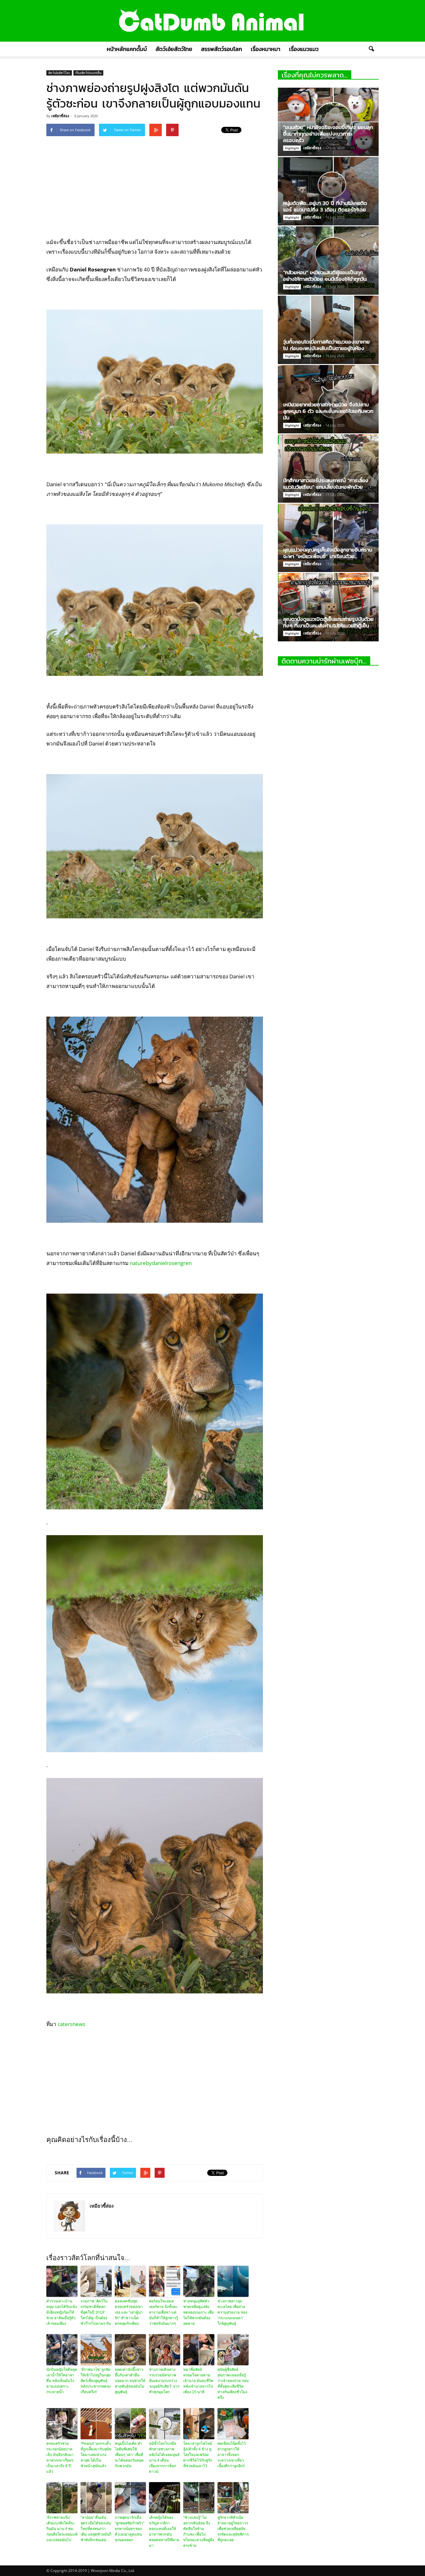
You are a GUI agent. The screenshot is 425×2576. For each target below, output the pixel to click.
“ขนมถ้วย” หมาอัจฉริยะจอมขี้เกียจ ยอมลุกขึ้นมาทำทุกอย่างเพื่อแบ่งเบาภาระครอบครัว (328, 134)
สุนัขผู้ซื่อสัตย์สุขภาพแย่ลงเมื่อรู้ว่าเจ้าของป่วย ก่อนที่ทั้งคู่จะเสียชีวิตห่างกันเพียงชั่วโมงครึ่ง (233, 2384)
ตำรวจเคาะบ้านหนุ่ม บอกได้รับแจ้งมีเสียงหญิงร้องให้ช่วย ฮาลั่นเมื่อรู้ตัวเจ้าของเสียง (62, 2312)
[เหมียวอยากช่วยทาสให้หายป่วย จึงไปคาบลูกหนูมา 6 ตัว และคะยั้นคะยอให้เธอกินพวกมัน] (328, 399)
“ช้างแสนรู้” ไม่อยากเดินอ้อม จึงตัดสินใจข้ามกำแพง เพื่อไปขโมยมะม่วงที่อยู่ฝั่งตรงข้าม (199, 2532)
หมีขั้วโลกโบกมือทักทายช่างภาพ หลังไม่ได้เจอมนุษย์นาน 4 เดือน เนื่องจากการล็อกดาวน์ (164, 2458)
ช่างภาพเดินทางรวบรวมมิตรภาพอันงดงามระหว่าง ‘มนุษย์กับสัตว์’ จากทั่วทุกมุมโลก (164, 2381)
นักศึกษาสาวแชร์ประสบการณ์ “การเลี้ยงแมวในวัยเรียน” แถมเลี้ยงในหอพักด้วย (326, 484)
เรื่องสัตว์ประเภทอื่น (88, 73)
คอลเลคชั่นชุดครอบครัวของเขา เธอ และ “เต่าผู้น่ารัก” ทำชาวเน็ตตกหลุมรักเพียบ (129, 2312)
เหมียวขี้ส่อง (60, 116)
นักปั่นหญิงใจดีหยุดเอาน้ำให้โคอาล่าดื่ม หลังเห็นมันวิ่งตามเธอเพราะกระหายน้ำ (62, 2381)
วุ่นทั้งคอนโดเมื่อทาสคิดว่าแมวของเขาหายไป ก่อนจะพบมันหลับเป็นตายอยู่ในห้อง (326, 345)
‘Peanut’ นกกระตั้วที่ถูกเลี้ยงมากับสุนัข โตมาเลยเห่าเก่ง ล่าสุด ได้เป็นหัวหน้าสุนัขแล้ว (96, 2455)
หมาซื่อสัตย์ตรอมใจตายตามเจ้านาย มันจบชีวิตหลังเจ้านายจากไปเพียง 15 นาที (198, 2381)
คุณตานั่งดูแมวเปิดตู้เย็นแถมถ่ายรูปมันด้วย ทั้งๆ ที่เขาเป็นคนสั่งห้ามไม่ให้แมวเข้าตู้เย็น (328, 622)
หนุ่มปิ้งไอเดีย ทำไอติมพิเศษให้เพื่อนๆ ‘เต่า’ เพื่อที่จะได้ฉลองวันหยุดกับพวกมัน (129, 2455)
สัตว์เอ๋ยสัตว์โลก (59, 73)
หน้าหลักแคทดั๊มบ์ (127, 49)
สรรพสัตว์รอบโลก (222, 49)
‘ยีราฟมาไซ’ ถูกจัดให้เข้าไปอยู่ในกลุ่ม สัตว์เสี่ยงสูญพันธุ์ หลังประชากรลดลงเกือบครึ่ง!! (96, 2381)
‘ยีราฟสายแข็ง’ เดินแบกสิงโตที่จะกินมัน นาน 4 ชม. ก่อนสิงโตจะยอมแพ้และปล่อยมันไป (62, 2529)
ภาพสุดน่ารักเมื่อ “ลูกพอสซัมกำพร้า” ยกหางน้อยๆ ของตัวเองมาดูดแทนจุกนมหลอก (130, 2529)
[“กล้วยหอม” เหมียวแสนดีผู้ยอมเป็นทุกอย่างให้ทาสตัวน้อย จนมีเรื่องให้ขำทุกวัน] (328, 261)
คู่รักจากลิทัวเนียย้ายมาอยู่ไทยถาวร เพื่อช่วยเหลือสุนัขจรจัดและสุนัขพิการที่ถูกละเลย (233, 2529)
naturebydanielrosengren (161, 1263)
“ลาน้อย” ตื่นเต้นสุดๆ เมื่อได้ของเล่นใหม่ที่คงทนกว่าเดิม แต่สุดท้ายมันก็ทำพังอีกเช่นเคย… (96, 2529)
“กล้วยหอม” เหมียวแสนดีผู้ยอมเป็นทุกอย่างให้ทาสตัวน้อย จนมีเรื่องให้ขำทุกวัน (325, 276)
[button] (371, 49)
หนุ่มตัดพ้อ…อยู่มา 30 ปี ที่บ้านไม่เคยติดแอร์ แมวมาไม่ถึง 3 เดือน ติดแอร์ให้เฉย (325, 206)
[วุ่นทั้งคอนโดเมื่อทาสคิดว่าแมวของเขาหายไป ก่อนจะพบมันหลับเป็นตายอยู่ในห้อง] (328, 330)
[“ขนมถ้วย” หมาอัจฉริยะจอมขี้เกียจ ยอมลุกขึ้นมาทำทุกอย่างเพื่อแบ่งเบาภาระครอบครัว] (328, 122)
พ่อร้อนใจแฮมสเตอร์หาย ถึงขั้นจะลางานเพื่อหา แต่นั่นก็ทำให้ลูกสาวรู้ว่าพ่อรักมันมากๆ (163, 2312)
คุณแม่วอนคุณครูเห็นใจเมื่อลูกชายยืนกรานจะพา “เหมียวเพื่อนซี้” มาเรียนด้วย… (328, 553)
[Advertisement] (155, 186)
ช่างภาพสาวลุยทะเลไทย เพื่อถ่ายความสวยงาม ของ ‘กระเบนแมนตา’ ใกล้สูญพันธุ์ (232, 2312)
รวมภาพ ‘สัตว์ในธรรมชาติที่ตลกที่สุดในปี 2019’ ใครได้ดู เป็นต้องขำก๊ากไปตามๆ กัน (96, 2312)
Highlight (292, 148)
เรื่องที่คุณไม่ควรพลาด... (315, 75)
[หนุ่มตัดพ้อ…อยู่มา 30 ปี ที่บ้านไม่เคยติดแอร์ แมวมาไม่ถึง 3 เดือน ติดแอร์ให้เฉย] (328, 191)
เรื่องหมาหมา (266, 49)
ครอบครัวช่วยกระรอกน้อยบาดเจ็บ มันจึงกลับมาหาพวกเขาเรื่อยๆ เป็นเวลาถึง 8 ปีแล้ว (60, 2458)
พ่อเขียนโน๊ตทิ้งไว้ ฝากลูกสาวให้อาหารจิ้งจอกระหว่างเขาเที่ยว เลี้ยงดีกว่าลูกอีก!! (232, 2455)
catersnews (71, 2024)
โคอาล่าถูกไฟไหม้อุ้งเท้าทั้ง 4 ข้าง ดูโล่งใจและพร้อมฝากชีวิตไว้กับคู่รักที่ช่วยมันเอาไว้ (198, 2455)
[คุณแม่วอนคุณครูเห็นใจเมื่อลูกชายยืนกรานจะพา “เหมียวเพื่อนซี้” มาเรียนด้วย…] (328, 538)
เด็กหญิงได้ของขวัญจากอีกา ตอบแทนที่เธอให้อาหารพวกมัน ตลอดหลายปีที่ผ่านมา (164, 2532)
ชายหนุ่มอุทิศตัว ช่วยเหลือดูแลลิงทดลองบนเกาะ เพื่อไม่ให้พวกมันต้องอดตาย (198, 2312)
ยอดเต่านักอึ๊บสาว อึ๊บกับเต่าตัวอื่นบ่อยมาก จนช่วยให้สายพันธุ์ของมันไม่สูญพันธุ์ (130, 2381)
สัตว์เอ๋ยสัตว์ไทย (174, 49)
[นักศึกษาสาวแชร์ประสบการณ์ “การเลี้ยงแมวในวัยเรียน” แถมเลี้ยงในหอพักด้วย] (328, 469)
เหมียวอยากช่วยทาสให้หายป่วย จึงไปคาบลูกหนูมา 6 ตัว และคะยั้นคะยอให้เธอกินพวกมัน (328, 411)
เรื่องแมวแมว (304, 49)
